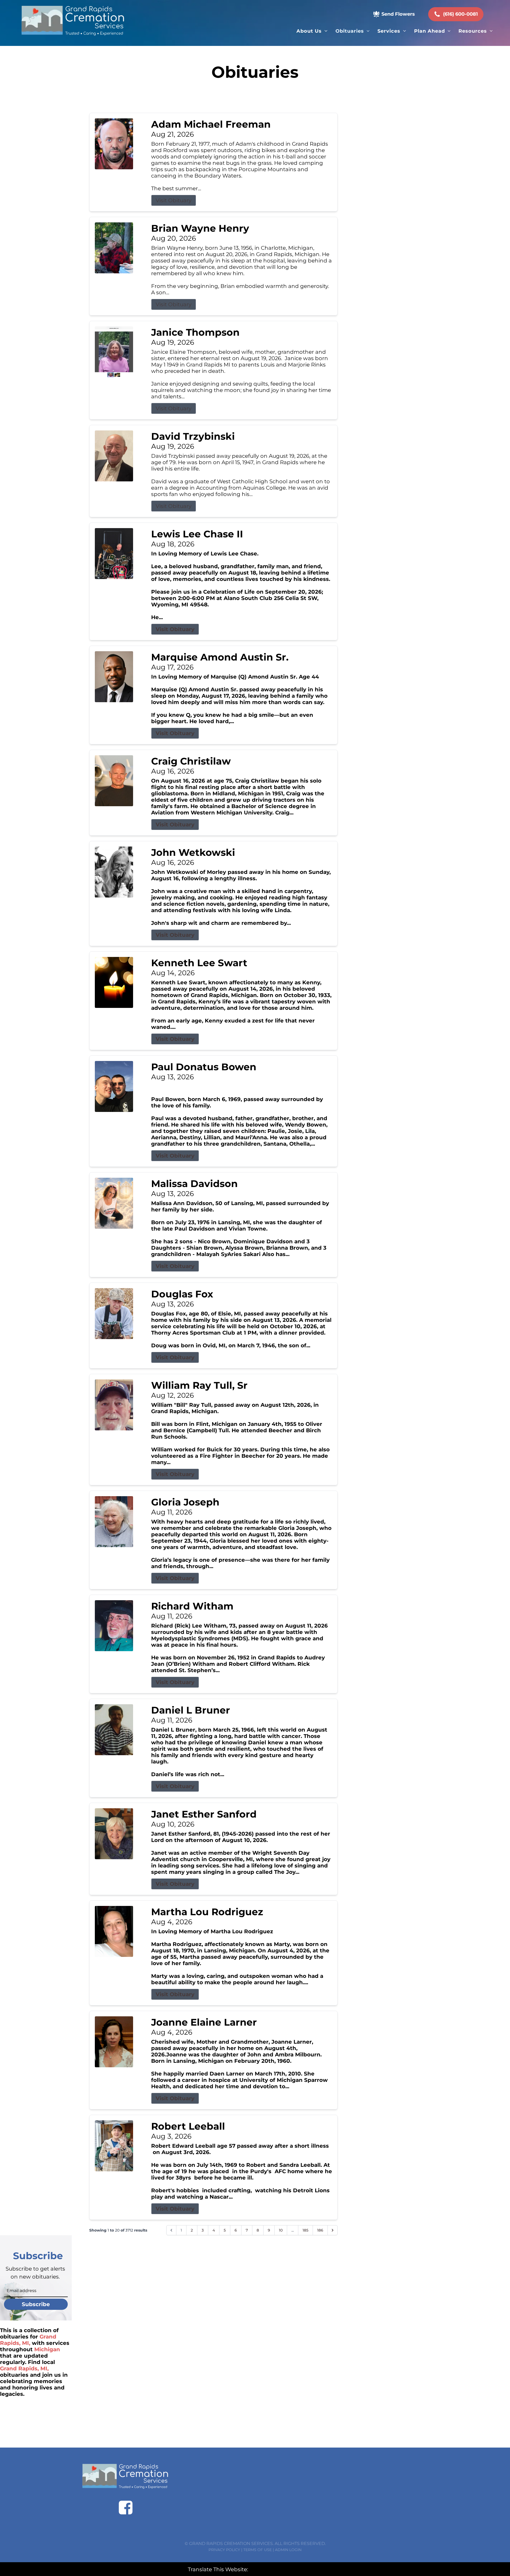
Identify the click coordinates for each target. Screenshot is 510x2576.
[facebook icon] (126, 2508)
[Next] (333, 2230)
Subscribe (36, 2304)
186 (320, 2230)
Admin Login (288, 2550)
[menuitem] (312, 31)
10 (281, 2230)
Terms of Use (258, 2550)
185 (305, 2230)
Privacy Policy (224, 2550)
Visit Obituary (174, 200)
